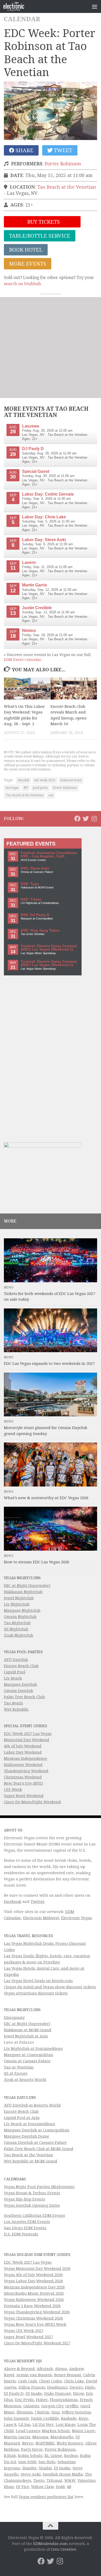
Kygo (83, 2418)
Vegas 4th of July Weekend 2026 (33, 2275)
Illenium (25, 2412)
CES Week (13, 1790)
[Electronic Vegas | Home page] (17, 6)
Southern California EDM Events (34, 2216)
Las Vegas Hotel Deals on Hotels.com (38, 1981)
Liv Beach (13, 1678)
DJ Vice (23, 2487)
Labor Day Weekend (23, 1752)
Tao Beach (13, 1703)
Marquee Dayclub (20, 1684)
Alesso (61, 2369)
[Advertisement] (51, 348)
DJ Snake (34, 2394)
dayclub (24, 780)
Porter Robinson (63, 164)
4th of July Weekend (23, 1746)
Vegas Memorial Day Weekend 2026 (37, 2269)
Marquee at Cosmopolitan (28, 2055)
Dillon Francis (32, 2387)
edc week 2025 (45, 780)
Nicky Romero (70, 2443)
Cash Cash (27, 2381)
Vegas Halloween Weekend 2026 (34, 2300)
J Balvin (42, 2412)
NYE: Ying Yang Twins (40, 930)
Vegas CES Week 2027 (24, 2331)
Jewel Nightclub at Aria (26, 2036)
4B (69, 2487)
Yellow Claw (42, 2487)
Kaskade (69, 2418)
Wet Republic (16, 1709)
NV (26, 788)
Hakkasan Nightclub (23, 1592)
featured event (71, 780)
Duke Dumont (58, 2394)
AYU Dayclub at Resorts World (32, 2105)
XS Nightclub (16, 1629)
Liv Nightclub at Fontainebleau (33, 2049)
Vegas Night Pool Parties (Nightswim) (39, 2187)
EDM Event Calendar (23, 660)
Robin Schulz (30, 2456)
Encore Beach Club (21, 1666)
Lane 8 (10, 2425)
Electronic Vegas (77, 1918)
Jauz (56, 2412)
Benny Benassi (68, 2375)
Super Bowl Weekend (24, 1796)
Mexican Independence (26, 1758)
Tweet (62, 150)
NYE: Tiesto (31, 899)
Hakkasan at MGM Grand (28, 2030)
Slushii (45, 2468)
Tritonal (54, 2481)
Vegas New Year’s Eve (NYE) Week (35, 2324)
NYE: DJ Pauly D (35, 915)
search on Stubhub (22, 284)
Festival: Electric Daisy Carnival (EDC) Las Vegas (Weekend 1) (49, 948)
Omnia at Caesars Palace (27, 2061)
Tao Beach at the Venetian (67, 187)
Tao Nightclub (17, 1623)
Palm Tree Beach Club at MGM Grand (39, 2149)
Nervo (28, 2443)
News (9, 1287)
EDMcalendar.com (50, 2544)
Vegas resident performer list (46, 2497)
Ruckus (71, 2456)
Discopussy (14, 2018)
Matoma (40, 2437)
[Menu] (95, 6)
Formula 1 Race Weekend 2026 (32, 2306)
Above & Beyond (19, 2369)
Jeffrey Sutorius (76, 2412)
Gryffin (72, 2406)
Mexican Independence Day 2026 (34, 2287)
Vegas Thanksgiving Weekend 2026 (37, 2312)
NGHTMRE (45, 2443)
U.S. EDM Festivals (21, 2234)
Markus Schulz (56, 2431)
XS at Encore (16, 2073)
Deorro (76, 2387)
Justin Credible (45, 2418)
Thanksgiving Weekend (26, 1771)
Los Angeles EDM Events (27, 2222)
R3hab (10, 2456)
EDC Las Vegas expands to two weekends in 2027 (49, 1364)
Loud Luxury (28, 2431)
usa (51, 795)
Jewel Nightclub (19, 1598)
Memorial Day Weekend (27, 1740)
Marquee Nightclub (22, 1610)
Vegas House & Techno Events (32, 2193)
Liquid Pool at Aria (22, 2118)
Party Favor (32, 2449)
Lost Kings (66, 2425)
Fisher (42, 2400)
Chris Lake (74, 2381)
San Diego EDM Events (25, 2228)
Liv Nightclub (17, 1604)
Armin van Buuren (34, 2375)
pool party (40, 788)
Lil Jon (24, 2425)
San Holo (47, 2462)
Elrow (78, 2394)
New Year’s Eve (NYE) (23, 1783)
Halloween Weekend (23, 1765)
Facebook (13, 1902)
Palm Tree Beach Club (24, 1697)
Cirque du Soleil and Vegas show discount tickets (50, 1987)
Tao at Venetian (19, 2067)
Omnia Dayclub (19, 1691)
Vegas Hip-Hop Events (24, 2199)
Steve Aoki (31, 2474)
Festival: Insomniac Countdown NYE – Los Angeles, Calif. (49, 855)
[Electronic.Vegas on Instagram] (94, 819)
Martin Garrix (17, 2437)
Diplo (90, 2387)
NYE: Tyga (30, 884)
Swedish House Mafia (63, 2474)
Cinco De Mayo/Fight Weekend (32, 1802)
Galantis (31, 2406)
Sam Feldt (27, 2462)
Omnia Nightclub (20, 1617)
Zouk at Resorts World (25, 2080)
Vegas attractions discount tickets (36, 1993)
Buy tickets (43, 222)
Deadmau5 (57, 2387)
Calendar (22, 19)
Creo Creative (63, 2549)
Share (24, 150)
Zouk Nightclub (19, 1635)
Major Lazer (84, 2431)
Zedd (60, 2487)
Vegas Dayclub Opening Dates (32, 2205)
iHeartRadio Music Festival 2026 (34, 2293)
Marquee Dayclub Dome (27, 2136)
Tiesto (39, 2481)
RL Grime (53, 2456)
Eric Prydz (24, 2400)
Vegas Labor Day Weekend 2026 (33, 2281)
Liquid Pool (15, 1672)
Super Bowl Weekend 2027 (28, 2337)
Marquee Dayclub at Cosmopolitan (37, 2130)
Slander (30, 2468)
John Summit (16, 2418)
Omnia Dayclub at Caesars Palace (35, 2143)
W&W (70, 2481)
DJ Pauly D (14, 2394)
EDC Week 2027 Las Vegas (28, 1734)
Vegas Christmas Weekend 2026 (33, 2318)
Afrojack (45, 2369)
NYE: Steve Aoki (35, 868)
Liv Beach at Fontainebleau (30, 2124)
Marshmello (62, 2437)
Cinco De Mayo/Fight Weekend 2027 (37, 2343)
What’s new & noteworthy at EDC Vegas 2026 (46, 1498)
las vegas (12, 788)
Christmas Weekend (23, 1777)
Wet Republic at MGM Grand (31, 2161)
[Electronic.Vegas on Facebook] (77, 819)
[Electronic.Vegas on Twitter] (86, 819)
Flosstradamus (64, 2400)
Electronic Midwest (41, 1918)
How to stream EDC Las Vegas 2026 (37, 1562)
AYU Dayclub (16, 1660)
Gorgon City (52, 2406)
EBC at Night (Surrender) (27, 1586)
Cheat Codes (51, 2381)
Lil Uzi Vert (43, 2425)
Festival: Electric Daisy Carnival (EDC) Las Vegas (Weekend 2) (49, 963)
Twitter (38, 1902)
